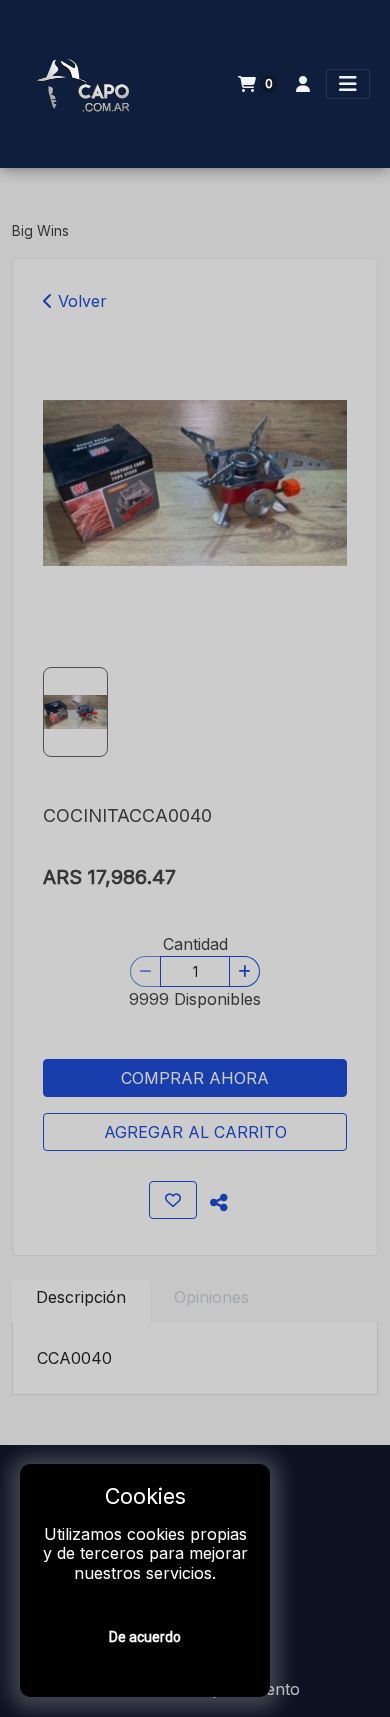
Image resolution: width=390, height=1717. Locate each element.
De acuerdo (145, 1637)
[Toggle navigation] (348, 84)
